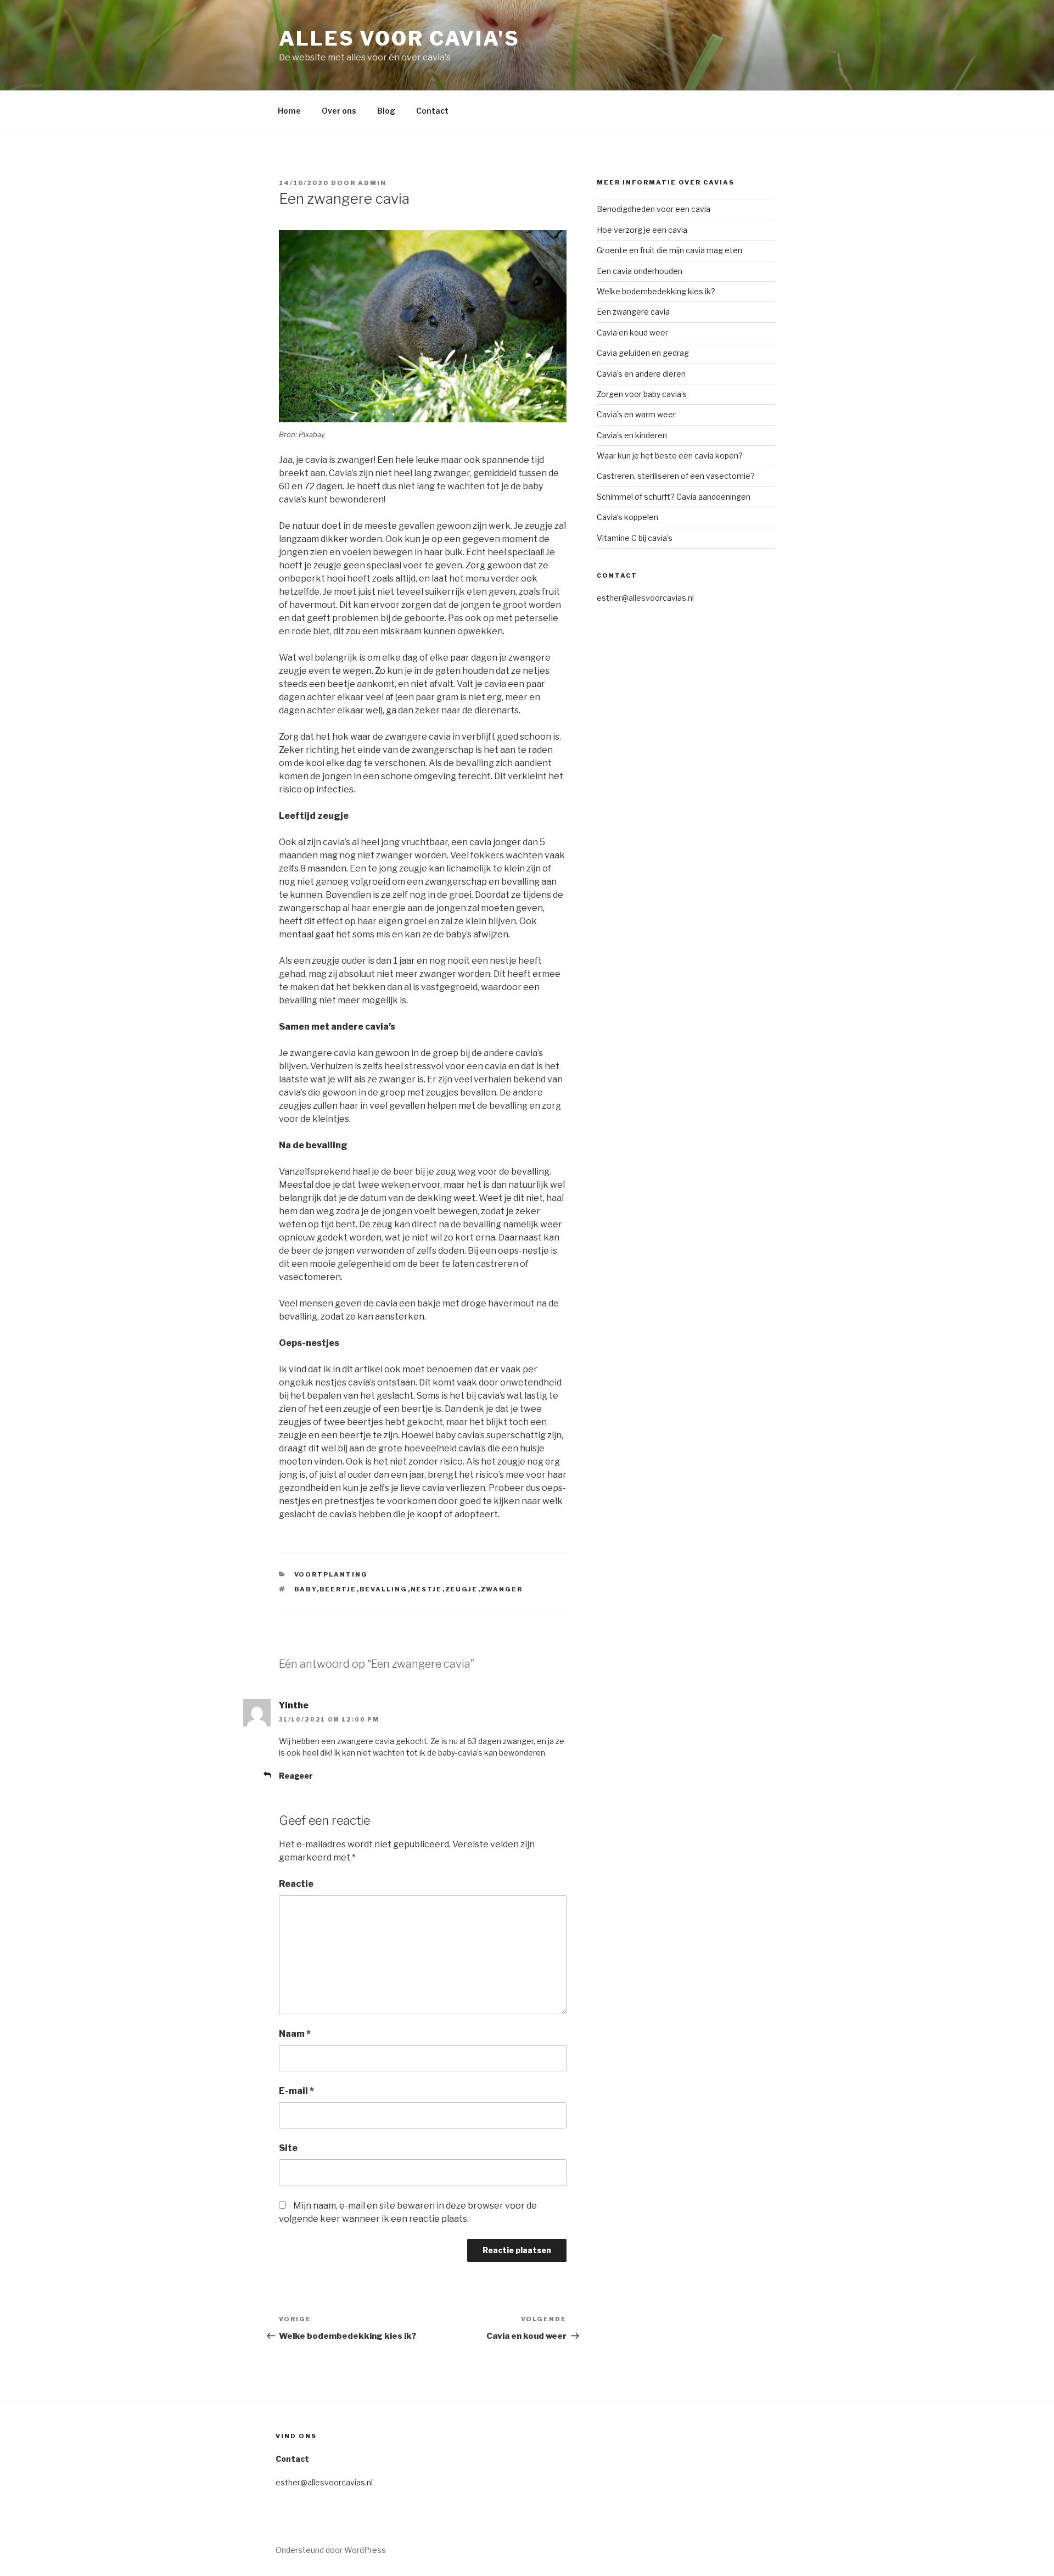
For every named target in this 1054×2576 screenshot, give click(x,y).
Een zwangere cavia (633, 312)
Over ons (339, 111)
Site (288, 2148)
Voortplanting (331, 1574)
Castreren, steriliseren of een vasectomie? (676, 476)
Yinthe (294, 1705)
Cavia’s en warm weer (636, 414)
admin (372, 183)
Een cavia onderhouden (640, 271)
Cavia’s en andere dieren (641, 374)
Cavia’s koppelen (627, 517)
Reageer (296, 1776)
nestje (427, 1589)
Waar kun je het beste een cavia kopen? (670, 456)
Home (289, 111)
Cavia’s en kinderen (632, 435)
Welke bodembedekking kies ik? (656, 291)
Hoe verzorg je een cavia (642, 230)
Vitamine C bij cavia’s (635, 538)
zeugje (462, 1589)
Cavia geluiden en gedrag (643, 353)
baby (305, 1589)
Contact (432, 111)
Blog (386, 111)
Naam (295, 2034)
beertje (338, 1589)
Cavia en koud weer (632, 333)
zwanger (502, 1589)
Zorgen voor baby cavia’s (642, 394)
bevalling (384, 1589)
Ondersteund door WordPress (331, 2550)
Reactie (296, 1884)
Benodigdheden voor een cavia (654, 209)
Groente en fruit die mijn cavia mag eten (669, 250)
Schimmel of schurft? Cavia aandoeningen (674, 497)
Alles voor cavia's (399, 38)
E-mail (296, 2091)
